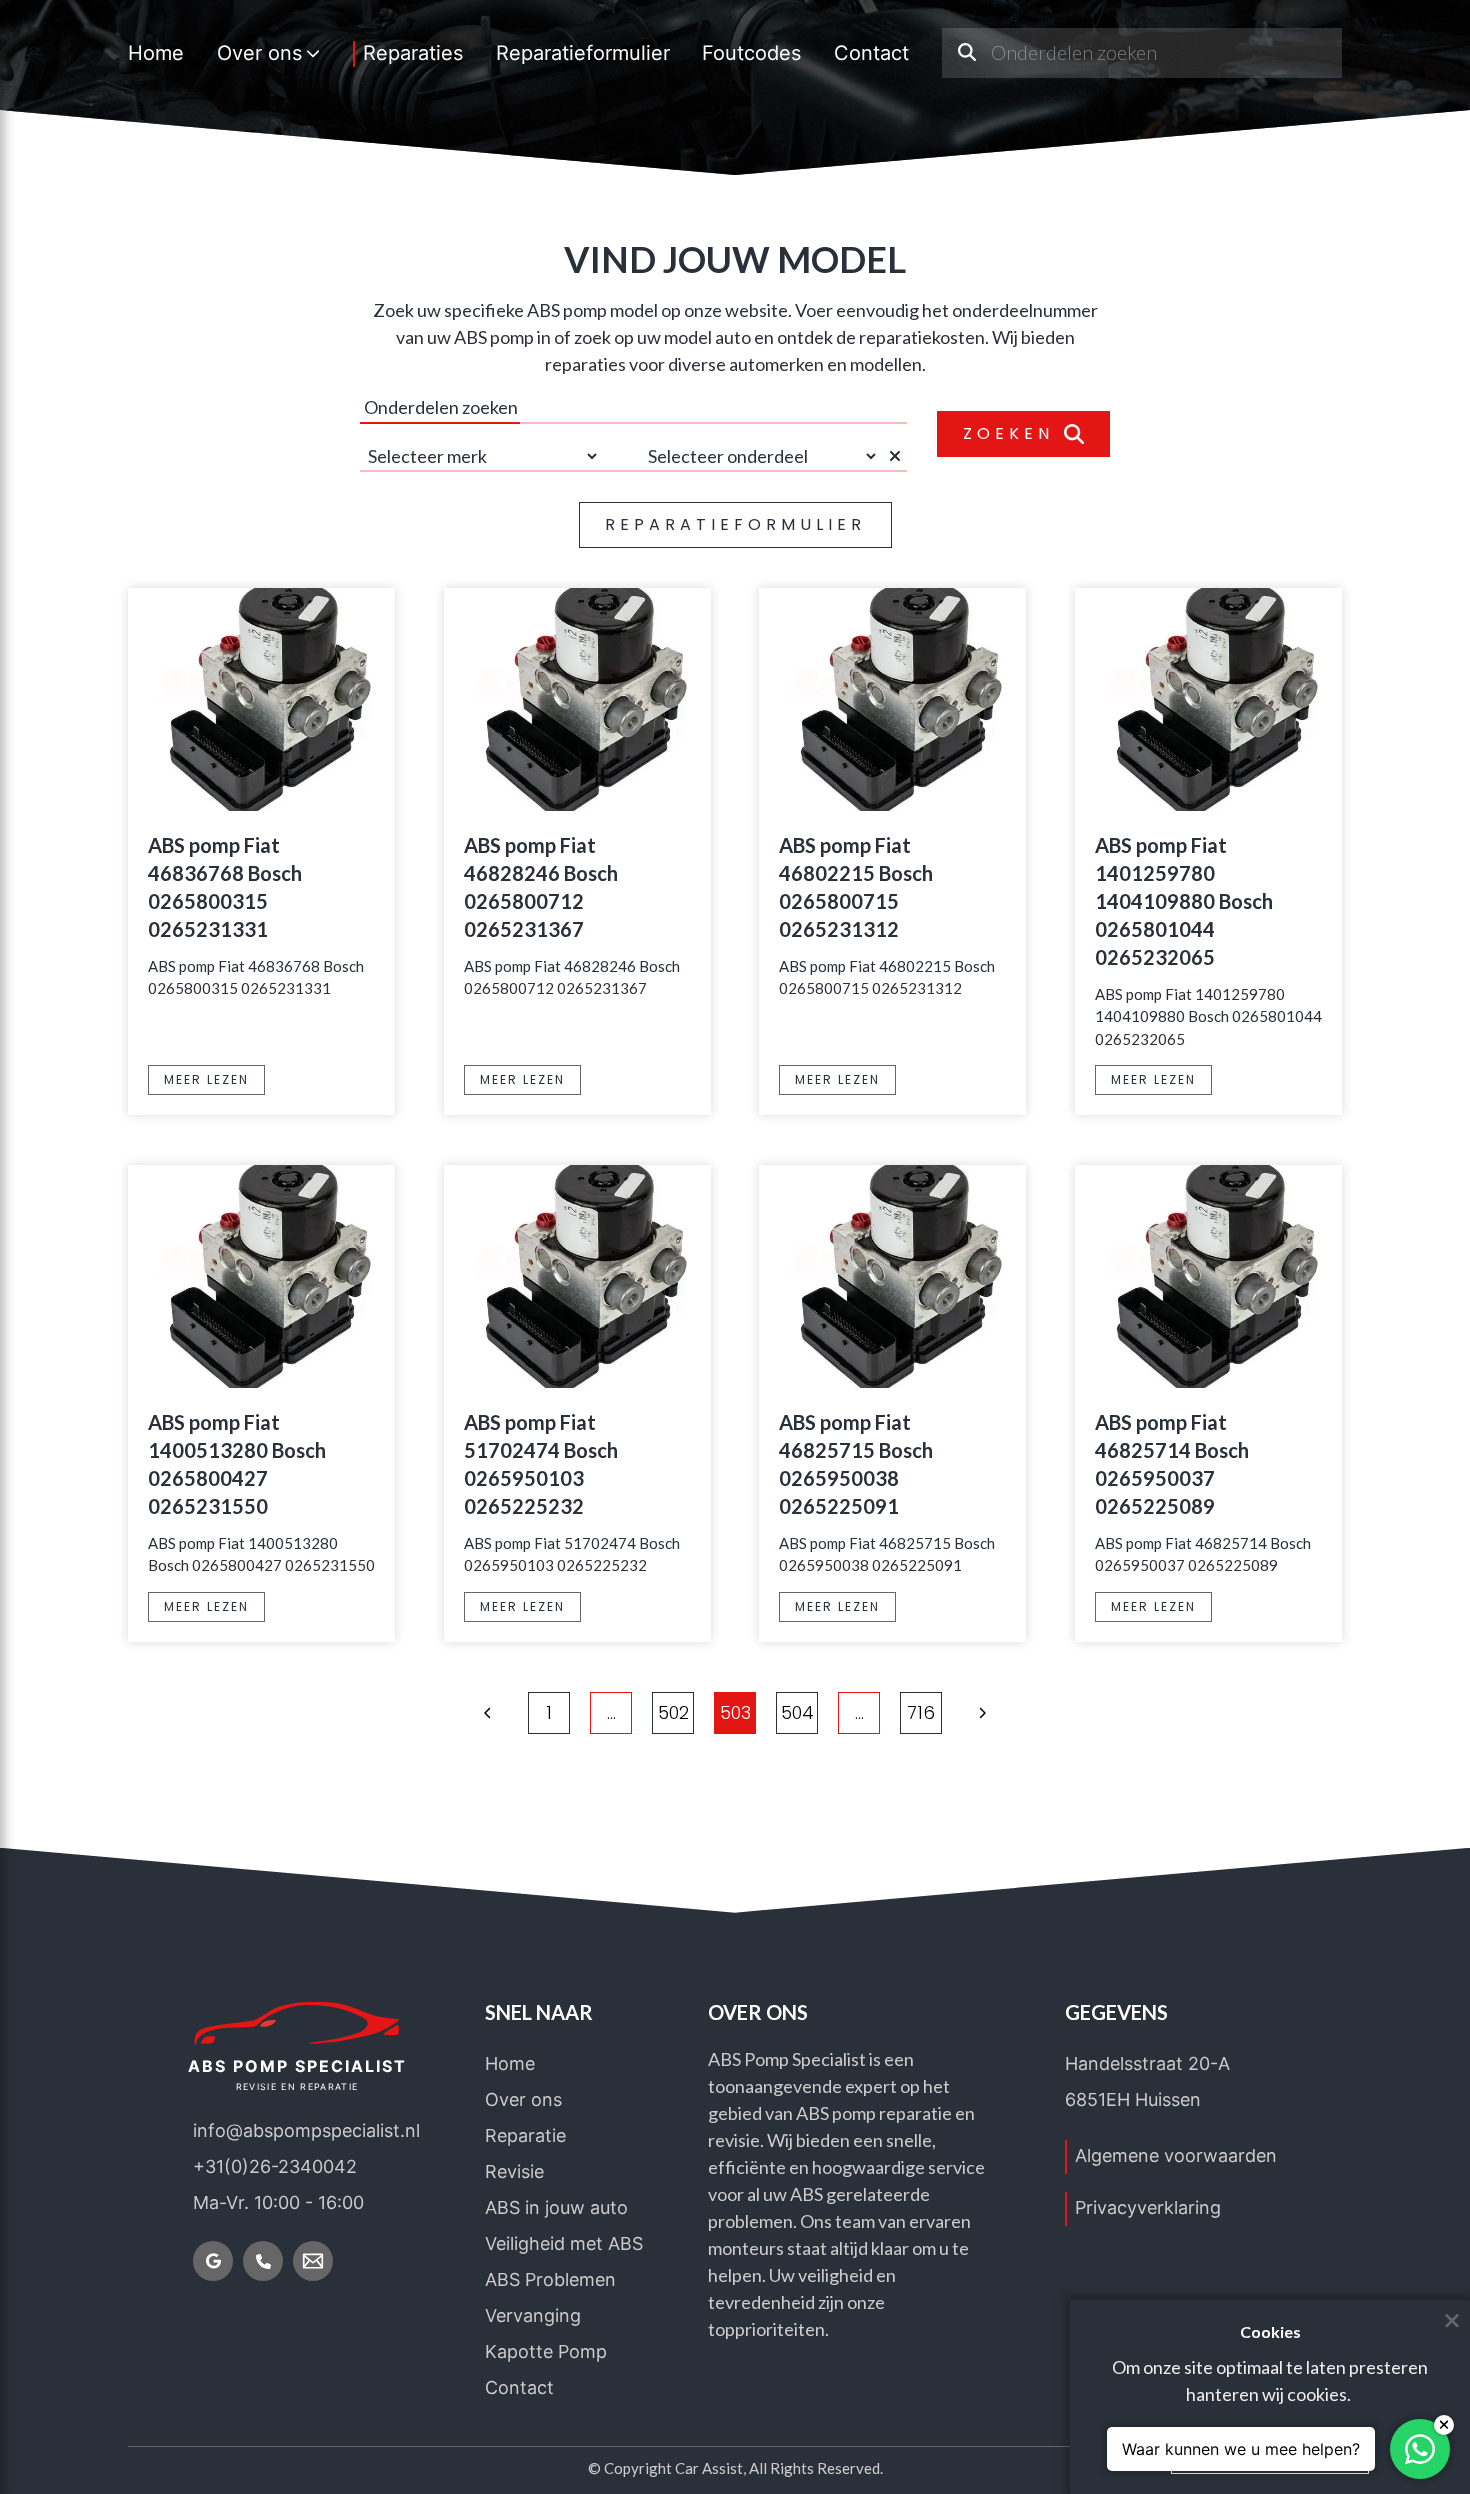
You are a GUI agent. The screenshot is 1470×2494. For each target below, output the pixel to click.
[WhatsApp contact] (1420, 2449)
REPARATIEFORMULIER (735, 524)
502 (673, 1712)
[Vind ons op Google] (213, 2261)
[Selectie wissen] (898, 456)
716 (921, 1712)
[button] (488, 1713)
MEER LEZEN (206, 1079)
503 (735, 1712)
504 (797, 1712)
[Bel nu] (263, 2261)
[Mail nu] (313, 2261)
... (611, 1712)
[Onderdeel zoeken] (966, 53)
